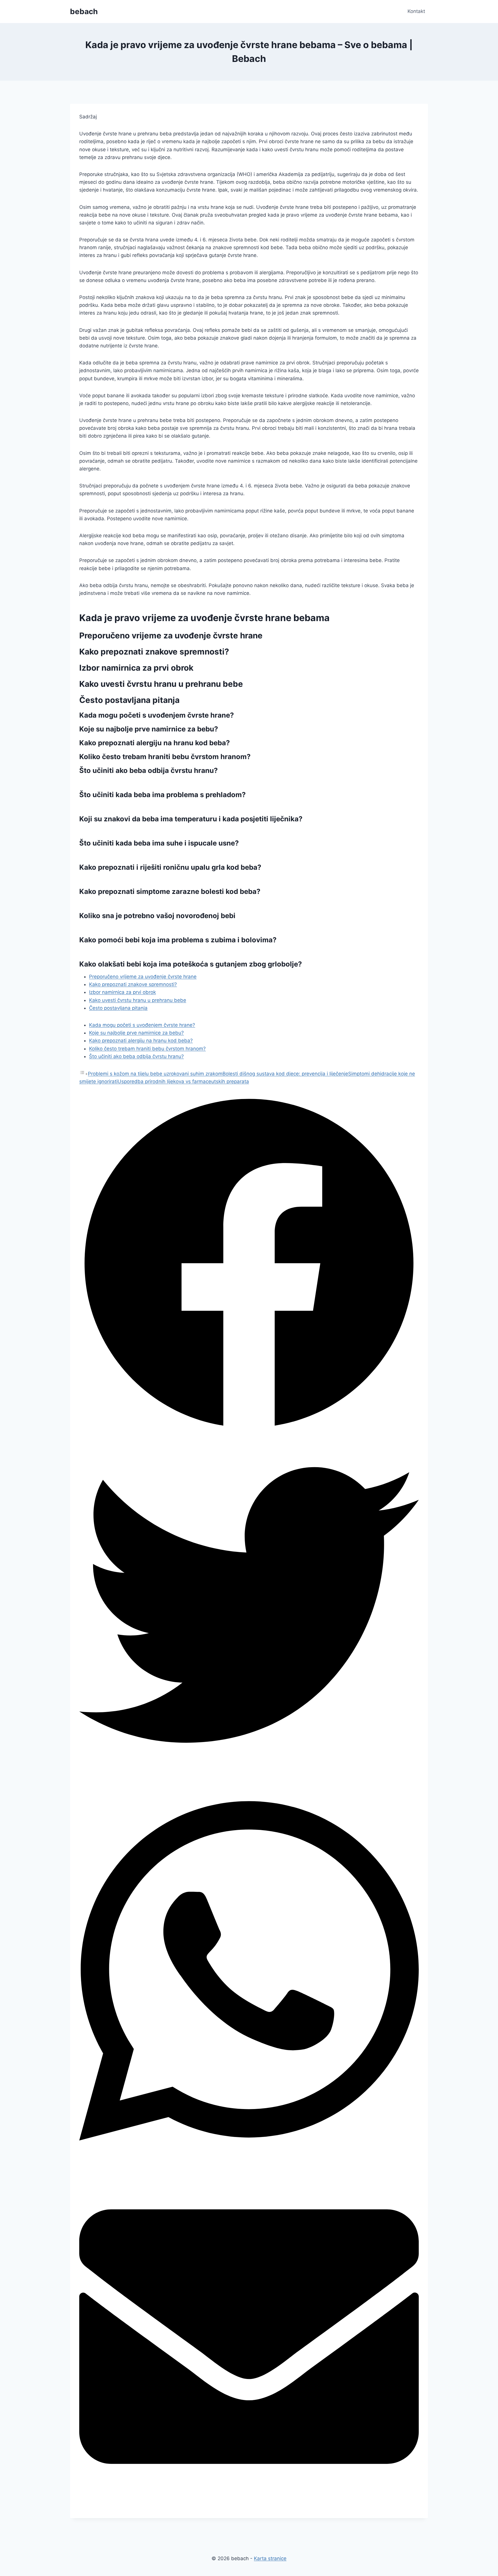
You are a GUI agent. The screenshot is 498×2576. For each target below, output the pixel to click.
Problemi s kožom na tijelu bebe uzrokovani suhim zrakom (155, 1074)
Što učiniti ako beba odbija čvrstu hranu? (136, 1056)
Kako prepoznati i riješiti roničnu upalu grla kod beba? (170, 867)
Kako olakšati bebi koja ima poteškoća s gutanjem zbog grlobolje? (191, 964)
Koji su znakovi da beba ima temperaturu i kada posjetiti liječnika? (191, 819)
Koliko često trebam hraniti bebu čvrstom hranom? (147, 1049)
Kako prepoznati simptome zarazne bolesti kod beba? (170, 891)
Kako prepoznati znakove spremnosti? (133, 984)
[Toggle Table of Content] (84, 1074)
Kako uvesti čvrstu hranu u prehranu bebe (138, 1000)
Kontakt (416, 11)
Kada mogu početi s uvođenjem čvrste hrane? (142, 1025)
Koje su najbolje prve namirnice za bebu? (136, 1033)
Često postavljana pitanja (118, 1008)
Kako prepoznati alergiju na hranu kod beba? (141, 1041)
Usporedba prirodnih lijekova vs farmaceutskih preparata (183, 1081)
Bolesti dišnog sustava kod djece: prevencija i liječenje (285, 1074)
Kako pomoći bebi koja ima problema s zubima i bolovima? (178, 940)
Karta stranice (270, 2558)
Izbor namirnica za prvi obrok (122, 992)
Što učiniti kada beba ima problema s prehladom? (163, 795)
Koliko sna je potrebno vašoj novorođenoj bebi (157, 916)
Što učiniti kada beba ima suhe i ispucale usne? (159, 843)
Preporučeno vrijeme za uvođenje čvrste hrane (143, 977)
